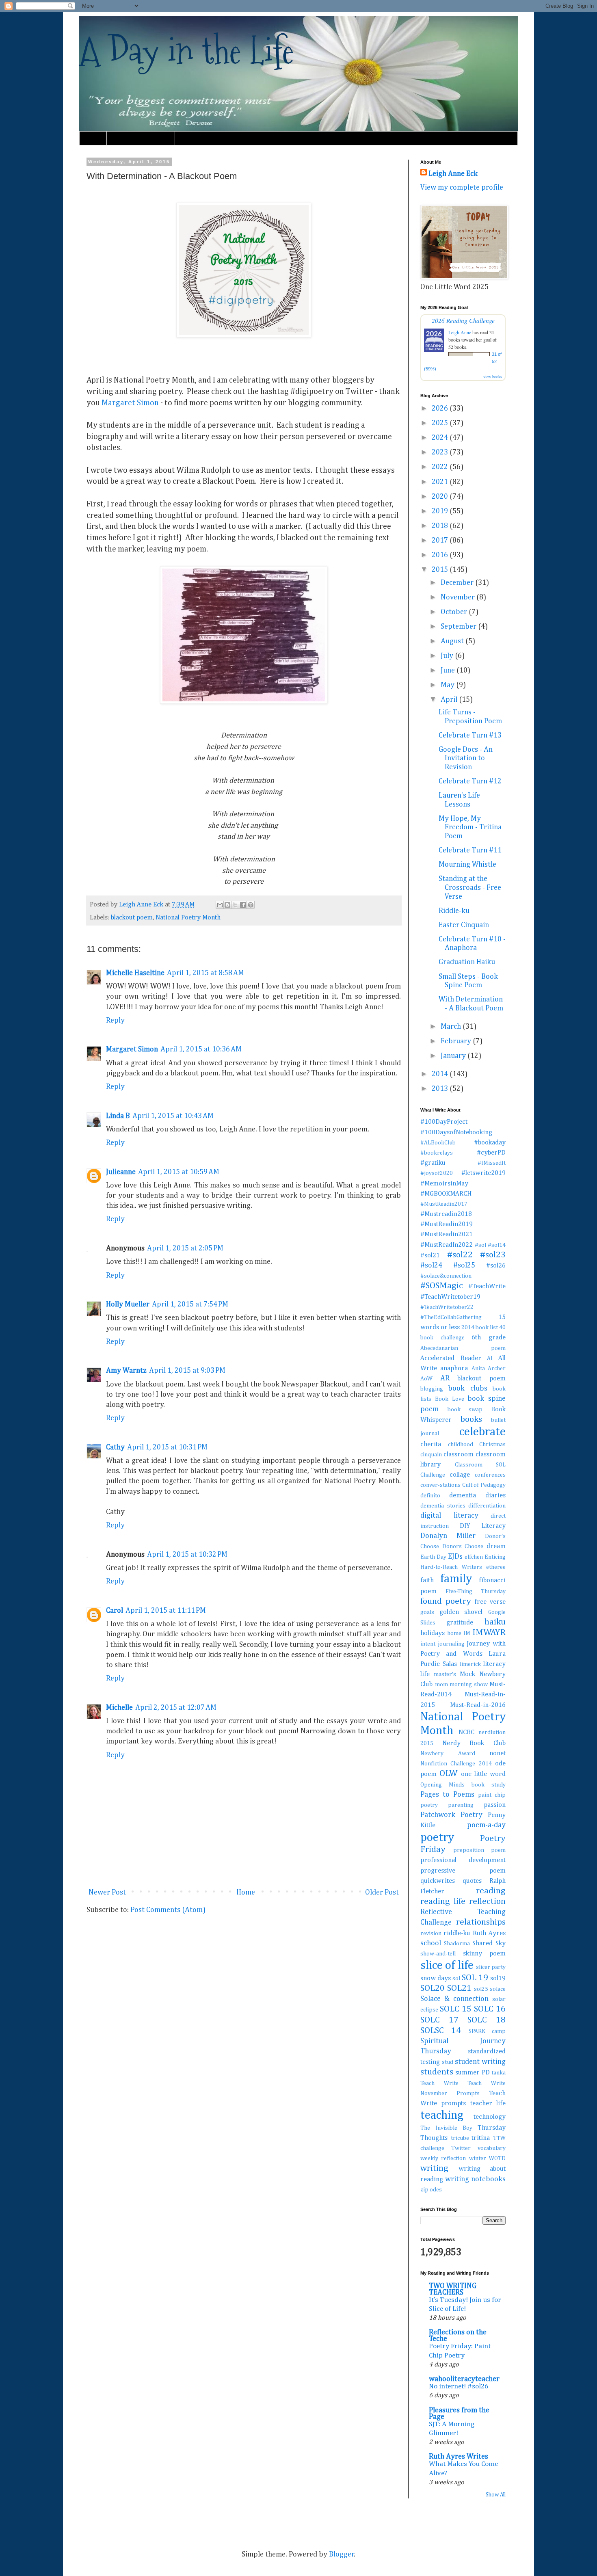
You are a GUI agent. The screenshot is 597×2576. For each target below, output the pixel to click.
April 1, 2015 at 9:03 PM (187, 1371)
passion (495, 1805)
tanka (499, 2073)
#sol (480, 1245)
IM (467, 1633)
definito (430, 1496)
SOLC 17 (439, 2020)
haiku (495, 1622)
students (437, 2072)
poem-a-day (486, 1825)
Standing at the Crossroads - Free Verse (470, 888)
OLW (448, 1774)
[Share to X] (235, 905)
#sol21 (430, 1256)
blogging (432, 1389)
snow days (436, 1978)
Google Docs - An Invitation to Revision (466, 758)
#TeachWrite (487, 1286)
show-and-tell (438, 1954)
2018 (441, 526)
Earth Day (433, 1557)
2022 (441, 467)
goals (427, 1612)
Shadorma (457, 1944)
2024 (441, 438)
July (448, 656)
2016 (441, 555)
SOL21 (459, 1988)
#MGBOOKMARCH (446, 1194)
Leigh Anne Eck (453, 174)
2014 (441, 1074)
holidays (433, 1633)
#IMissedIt (492, 1163)
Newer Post (107, 1893)
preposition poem (479, 1850)
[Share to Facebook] (243, 905)
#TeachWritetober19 (450, 1297)
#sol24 (431, 1265)
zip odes (431, 2190)
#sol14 (497, 1245)
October (455, 612)
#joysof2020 (437, 1173)
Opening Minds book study (463, 1785)
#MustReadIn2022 (447, 1245)
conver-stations (440, 1485)
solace (498, 1989)
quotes (472, 1881)
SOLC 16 (490, 2009)
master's (445, 1674)
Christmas (492, 1445)
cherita (431, 1444)
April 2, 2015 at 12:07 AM (176, 1708)
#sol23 (493, 1255)
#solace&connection (446, 1276)
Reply (115, 1021)
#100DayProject (444, 1122)
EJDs (455, 1557)
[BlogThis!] (227, 905)
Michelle (119, 1708)
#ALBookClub (438, 1143)
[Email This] (220, 905)
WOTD (497, 2159)
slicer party (491, 1967)
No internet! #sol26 (459, 2387)
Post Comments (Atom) (168, 1910)
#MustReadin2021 (447, 1234)
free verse (490, 1602)
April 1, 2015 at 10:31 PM (167, 1447)
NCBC (466, 1732)
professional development (463, 1860)
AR (445, 1378)
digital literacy (449, 1516)
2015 (441, 570)
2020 (441, 497)
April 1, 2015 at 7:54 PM (190, 1304)
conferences (490, 1475)
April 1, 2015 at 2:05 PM (185, 1248)
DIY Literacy (483, 1526)
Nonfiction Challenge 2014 (456, 1764)
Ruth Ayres (489, 1933)
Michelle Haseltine (135, 973)
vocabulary (492, 2148)
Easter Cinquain (464, 925)
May (448, 685)
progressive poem (463, 1871)
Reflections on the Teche (458, 2336)
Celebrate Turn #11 (470, 850)
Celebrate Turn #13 (470, 735)
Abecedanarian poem (463, 1348)
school (431, 1943)
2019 (441, 511)
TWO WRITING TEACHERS (453, 2289)
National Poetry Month (188, 918)
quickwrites (438, 1881)
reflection (487, 1901)
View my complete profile (462, 188)
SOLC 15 (456, 2009)
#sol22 (460, 1255)
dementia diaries (477, 1496)
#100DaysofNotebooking (456, 1132)
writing (434, 2168)
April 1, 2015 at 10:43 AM (173, 1116)
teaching (442, 2115)
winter (478, 2159)
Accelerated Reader (451, 1358)
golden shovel (461, 1612)
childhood (461, 1445)
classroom (459, 1455)
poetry (437, 1838)
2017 (441, 541)
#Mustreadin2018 (446, 1214)
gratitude (460, 1623)
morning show (469, 1685)
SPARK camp (487, 2031)
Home (93, 138)
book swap (465, 1410)
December (458, 583)
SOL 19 (475, 1978)
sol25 (481, 1989)
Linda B (118, 1116)
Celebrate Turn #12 (470, 781)
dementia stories (443, 1506)
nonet (497, 1753)
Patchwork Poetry (451, 1815)
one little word (483, 1774)
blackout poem (132, 918)
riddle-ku (457, 1933)
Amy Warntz (126, 1371)
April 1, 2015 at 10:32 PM (187, 1555)
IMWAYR (489, 1633)
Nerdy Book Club (474, 1743)
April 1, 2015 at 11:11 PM (166, 1611)
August (453, 641)
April (450, 700)
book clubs (467, 1389)
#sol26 (496, 1266)
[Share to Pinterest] (251, 905)
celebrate (482, 1432)
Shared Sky (489, 1943)
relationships (481, 1922)
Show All (496, 2495)
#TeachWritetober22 (447, 1307)
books (471, 1419)
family (456, 1579)
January (454, 1056)
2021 (441, 482)
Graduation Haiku (467, 962)
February (457, 1041)
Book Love (450, 1399)
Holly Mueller (128, 1304)
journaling (451, 1644)
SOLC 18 (487, 2020)
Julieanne (121, 1172)
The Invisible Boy (446, 2128)
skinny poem (485, 1954)
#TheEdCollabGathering (451, 1317)
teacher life (488, 2103)
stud (448, 2062)
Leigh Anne (460, 332)
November (459, 597)
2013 (441, 1089)
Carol (115, 1611)
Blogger (342, 2554)
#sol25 (464, 1265)
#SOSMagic (442, 1286)
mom (441, 1685)
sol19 (498, 1978)
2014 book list (480, 1328)
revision (431, 1934)
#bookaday (490, 1143)
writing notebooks (475, 2179)
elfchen (474, 1557)
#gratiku (433, 1163)
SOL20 (433, 1988)
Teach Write (439, 2083)
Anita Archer (489, 1369)
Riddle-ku (454, 911)
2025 (441, 423)
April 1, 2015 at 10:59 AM (179, 1172)
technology (490, 2117)
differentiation (487, 1506)
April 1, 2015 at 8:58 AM (205, 973)
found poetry (446, 1601)
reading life (443, 1901)
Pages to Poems (447, 1795)
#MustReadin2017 (444, 1204)
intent (428, 1644)
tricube (460, 2138)
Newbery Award (448, 1754)
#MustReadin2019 (447, 1224)
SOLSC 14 (441, 2031)
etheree (496, 1567)
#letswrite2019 (483, 1173)
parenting (461, 1805)
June (449, 670)
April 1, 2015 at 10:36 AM (201, 1049)
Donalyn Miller (448, 1536)
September (459, 627)
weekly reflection (443, 2159)
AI (490, 1358)
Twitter (461, 2148)
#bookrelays (437, 1153)
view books (493, 376)
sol (456, 1979)
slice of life (447, 1966)
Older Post (382, 1893)
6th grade (489, 1338)
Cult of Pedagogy (484, 1485)
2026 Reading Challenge (463, 320)
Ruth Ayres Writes (459, 2457)
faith (427, 1580)
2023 (441, 452)
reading (491, 1891)
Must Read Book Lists (141, 138)
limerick (470, 1664)
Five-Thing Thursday (476, 1592)
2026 (441, 409)
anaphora (454, 1368)
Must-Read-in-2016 (478, 1705)
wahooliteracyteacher (464, 2379)
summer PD (472, 2073)
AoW (426, 1379)
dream (496, 1546)
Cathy (115, 1447)
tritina (481, 2138)
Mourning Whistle (467, 865)
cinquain (431, 1455)
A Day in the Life (187, 51)
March (452, 1027)
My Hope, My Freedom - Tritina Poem (470, 827)
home (454, 1633)
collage (460, 1475)
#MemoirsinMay (444, 1184)
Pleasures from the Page (459, 2414)
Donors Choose (463, 1546)
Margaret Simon (130, 403)
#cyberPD (491, 1153)
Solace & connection (454, 1999)
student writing (480, 2062)
